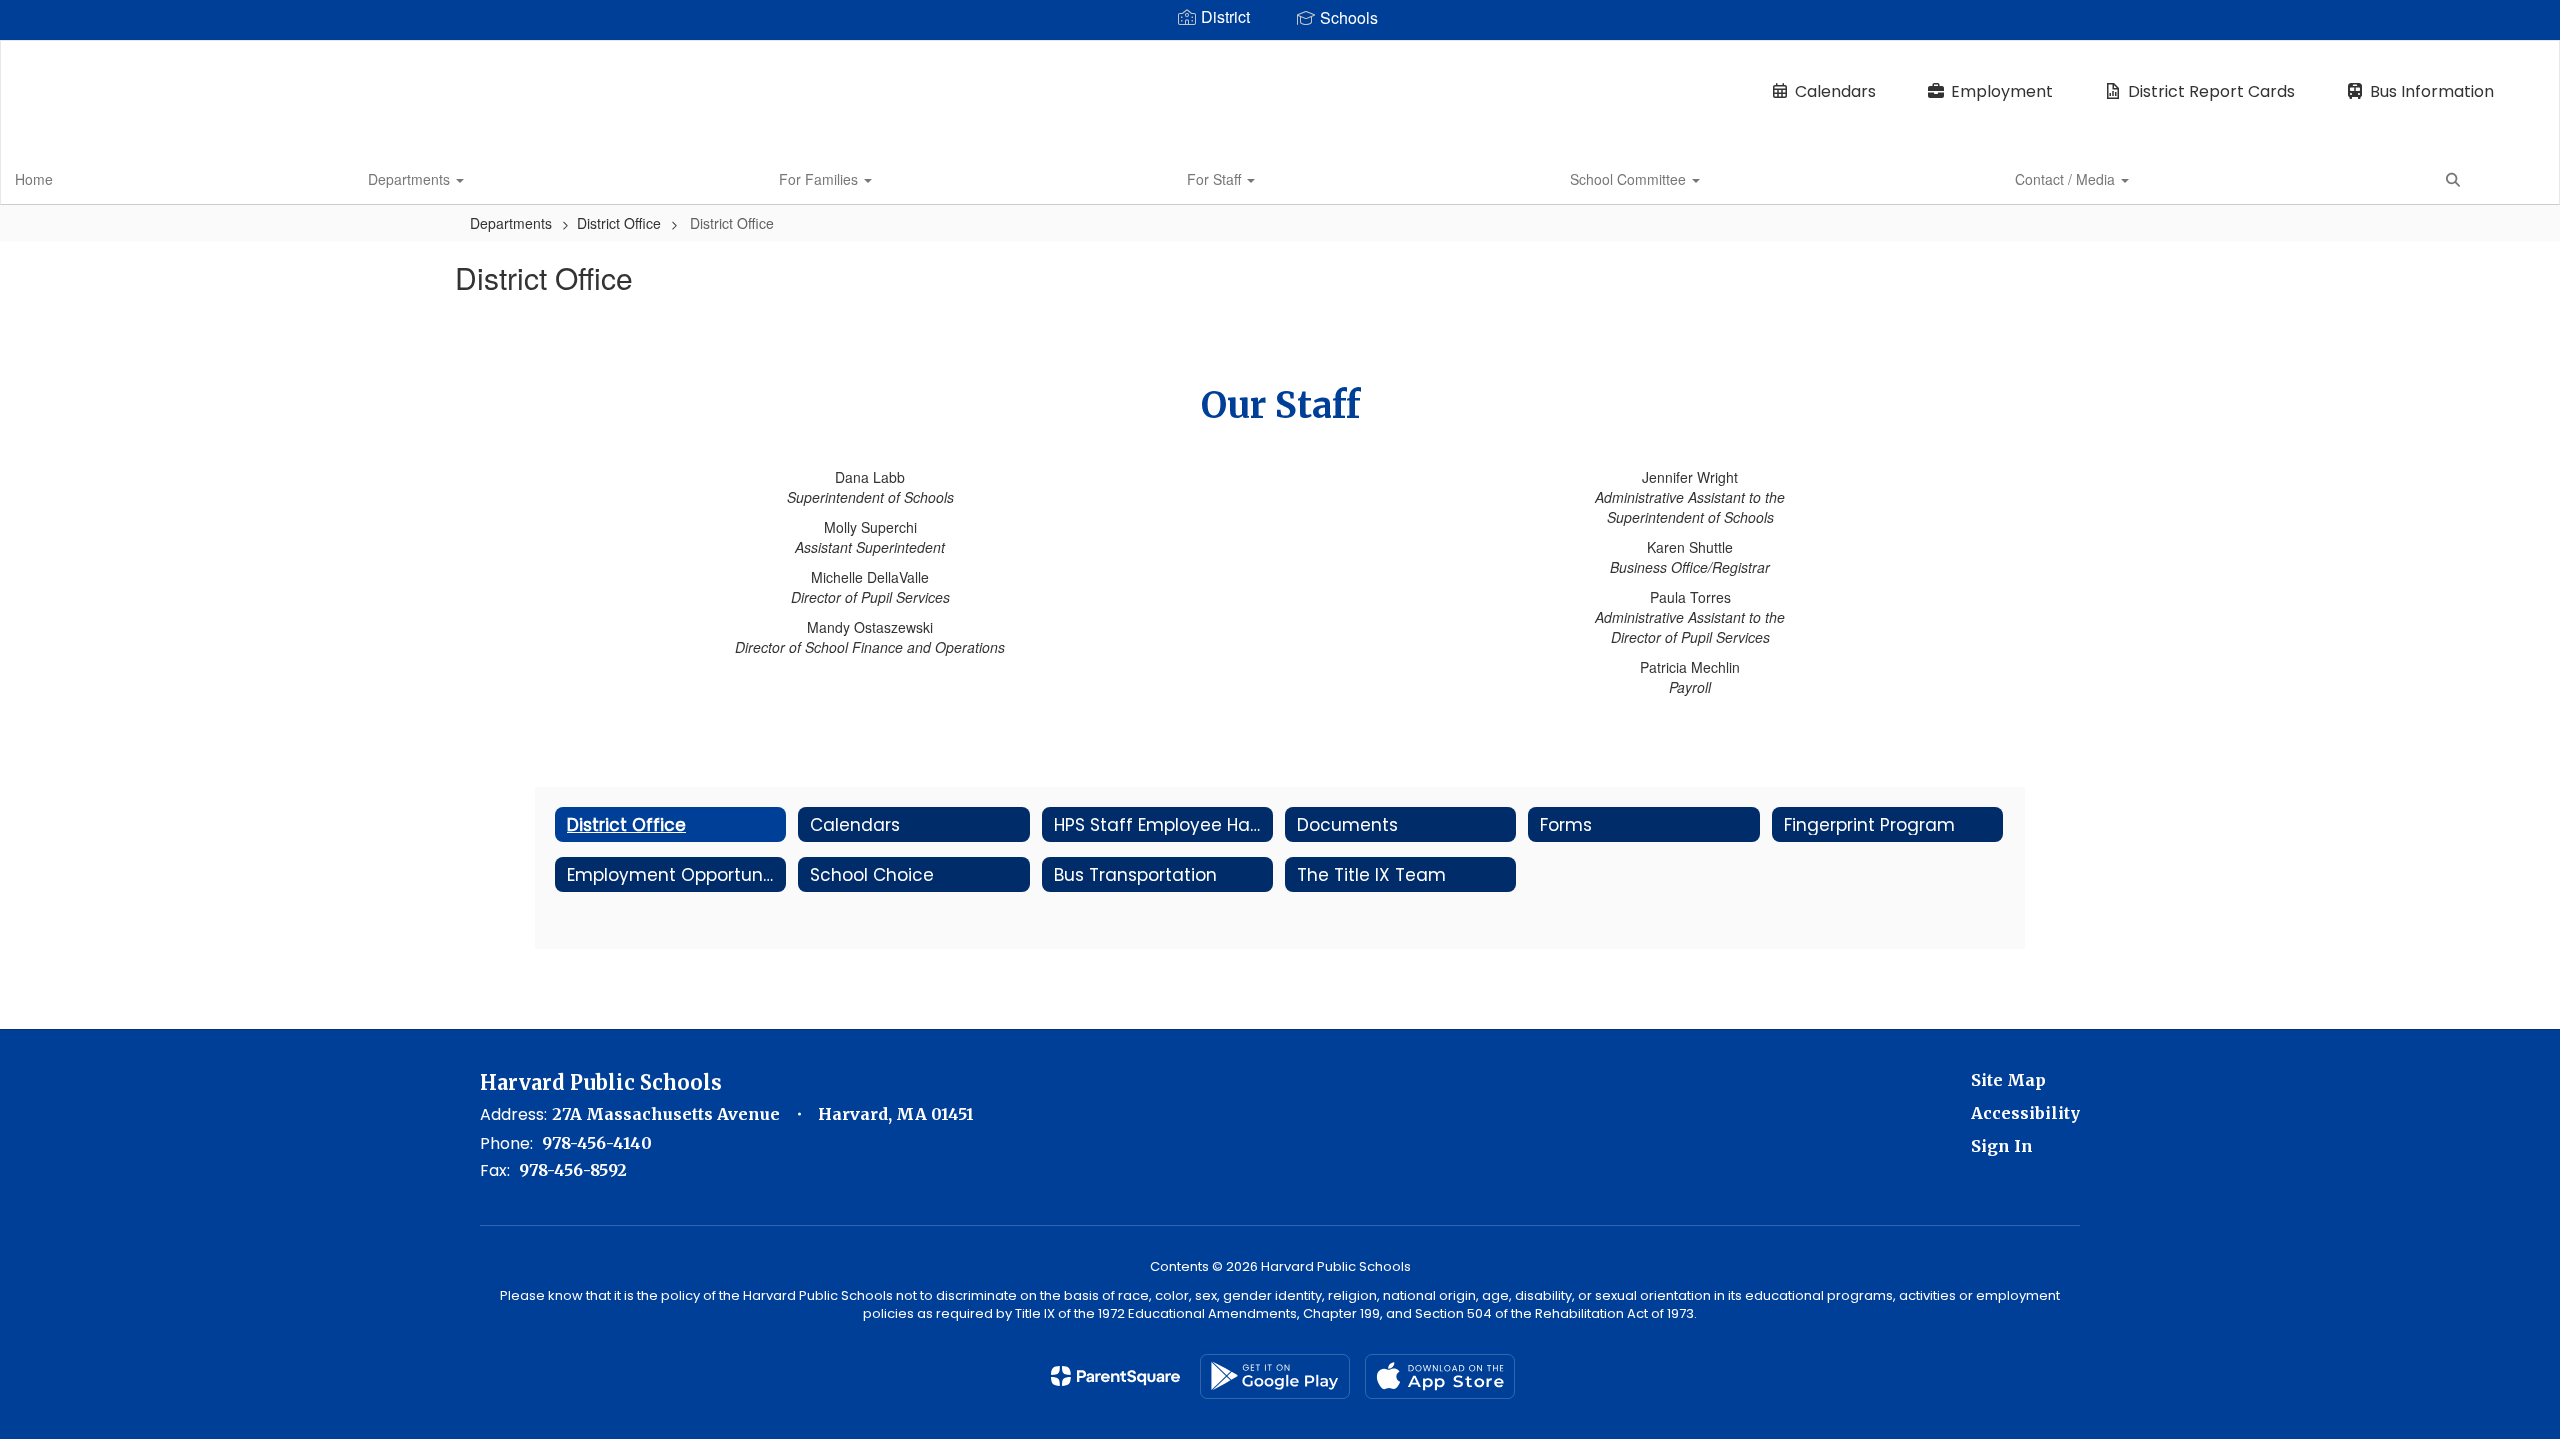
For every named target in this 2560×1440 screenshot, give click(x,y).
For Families (820, 179)
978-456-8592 (573, 1170)
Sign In (2002, 1146)
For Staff (1216, 179)
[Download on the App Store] (1440, 1376)
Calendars (1835, 91)
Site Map (2008, 1080)
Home (34, 179)
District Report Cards (2211, 91)
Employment (2002, 91)
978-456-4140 (597, 1143)
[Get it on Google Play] (1275, 1376)
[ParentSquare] (1115, 1376)
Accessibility (2025, 1113)
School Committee (1630, 179)
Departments (411, 179)
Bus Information (2432, 91)
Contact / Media (2067, 179)
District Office (619, 223)
